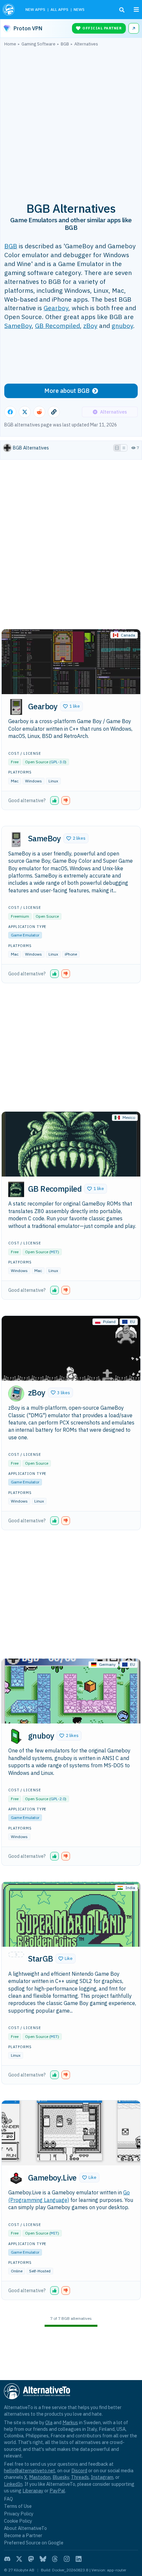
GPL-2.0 (58, 1799)
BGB (11, 246)
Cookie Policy (18, 2521)
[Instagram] (67, 2559)
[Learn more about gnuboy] (16, 1736)
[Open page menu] (136, 10)
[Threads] (55, 2559)
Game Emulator (25, 935)
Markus (70, 2422)
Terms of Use (18, 2506)
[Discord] (7, 2559)
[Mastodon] (31, 2559)
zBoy (90, 325)
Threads (80, 2477)
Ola (49, 2422)
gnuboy (122, 325)
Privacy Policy (19, 2514)
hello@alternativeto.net (30, 2470)
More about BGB (67, 391)
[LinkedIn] (79, 2559)
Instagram (102, 2477)
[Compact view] (124, 448)
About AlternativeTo (25, 2528)
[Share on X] (25, 412)
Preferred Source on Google (34, 2543)
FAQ (8, 2499)
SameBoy (18, 325)
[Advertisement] (71, 121)
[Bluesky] (43, 2559)
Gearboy (56, 308)
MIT (54, 1252)
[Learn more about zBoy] (16, 1394)
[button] (71, 706)
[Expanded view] (117, 448)
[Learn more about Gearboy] (16, 707)
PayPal (57, 2491)
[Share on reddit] (39, 412)
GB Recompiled (57, 325)
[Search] (122, 10)
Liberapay (33, 2491)
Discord (79, 2470)
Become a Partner (23, 2535)
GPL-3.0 (58, 762)
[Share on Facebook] (10, 412)
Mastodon (40, 2477)
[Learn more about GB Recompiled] (16, 1189)
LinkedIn (13, 2484)
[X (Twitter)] (19, 2559)
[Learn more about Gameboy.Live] (16, 2178)
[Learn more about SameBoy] (16, 839)
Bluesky (61, 2477)
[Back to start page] (9, 10)
